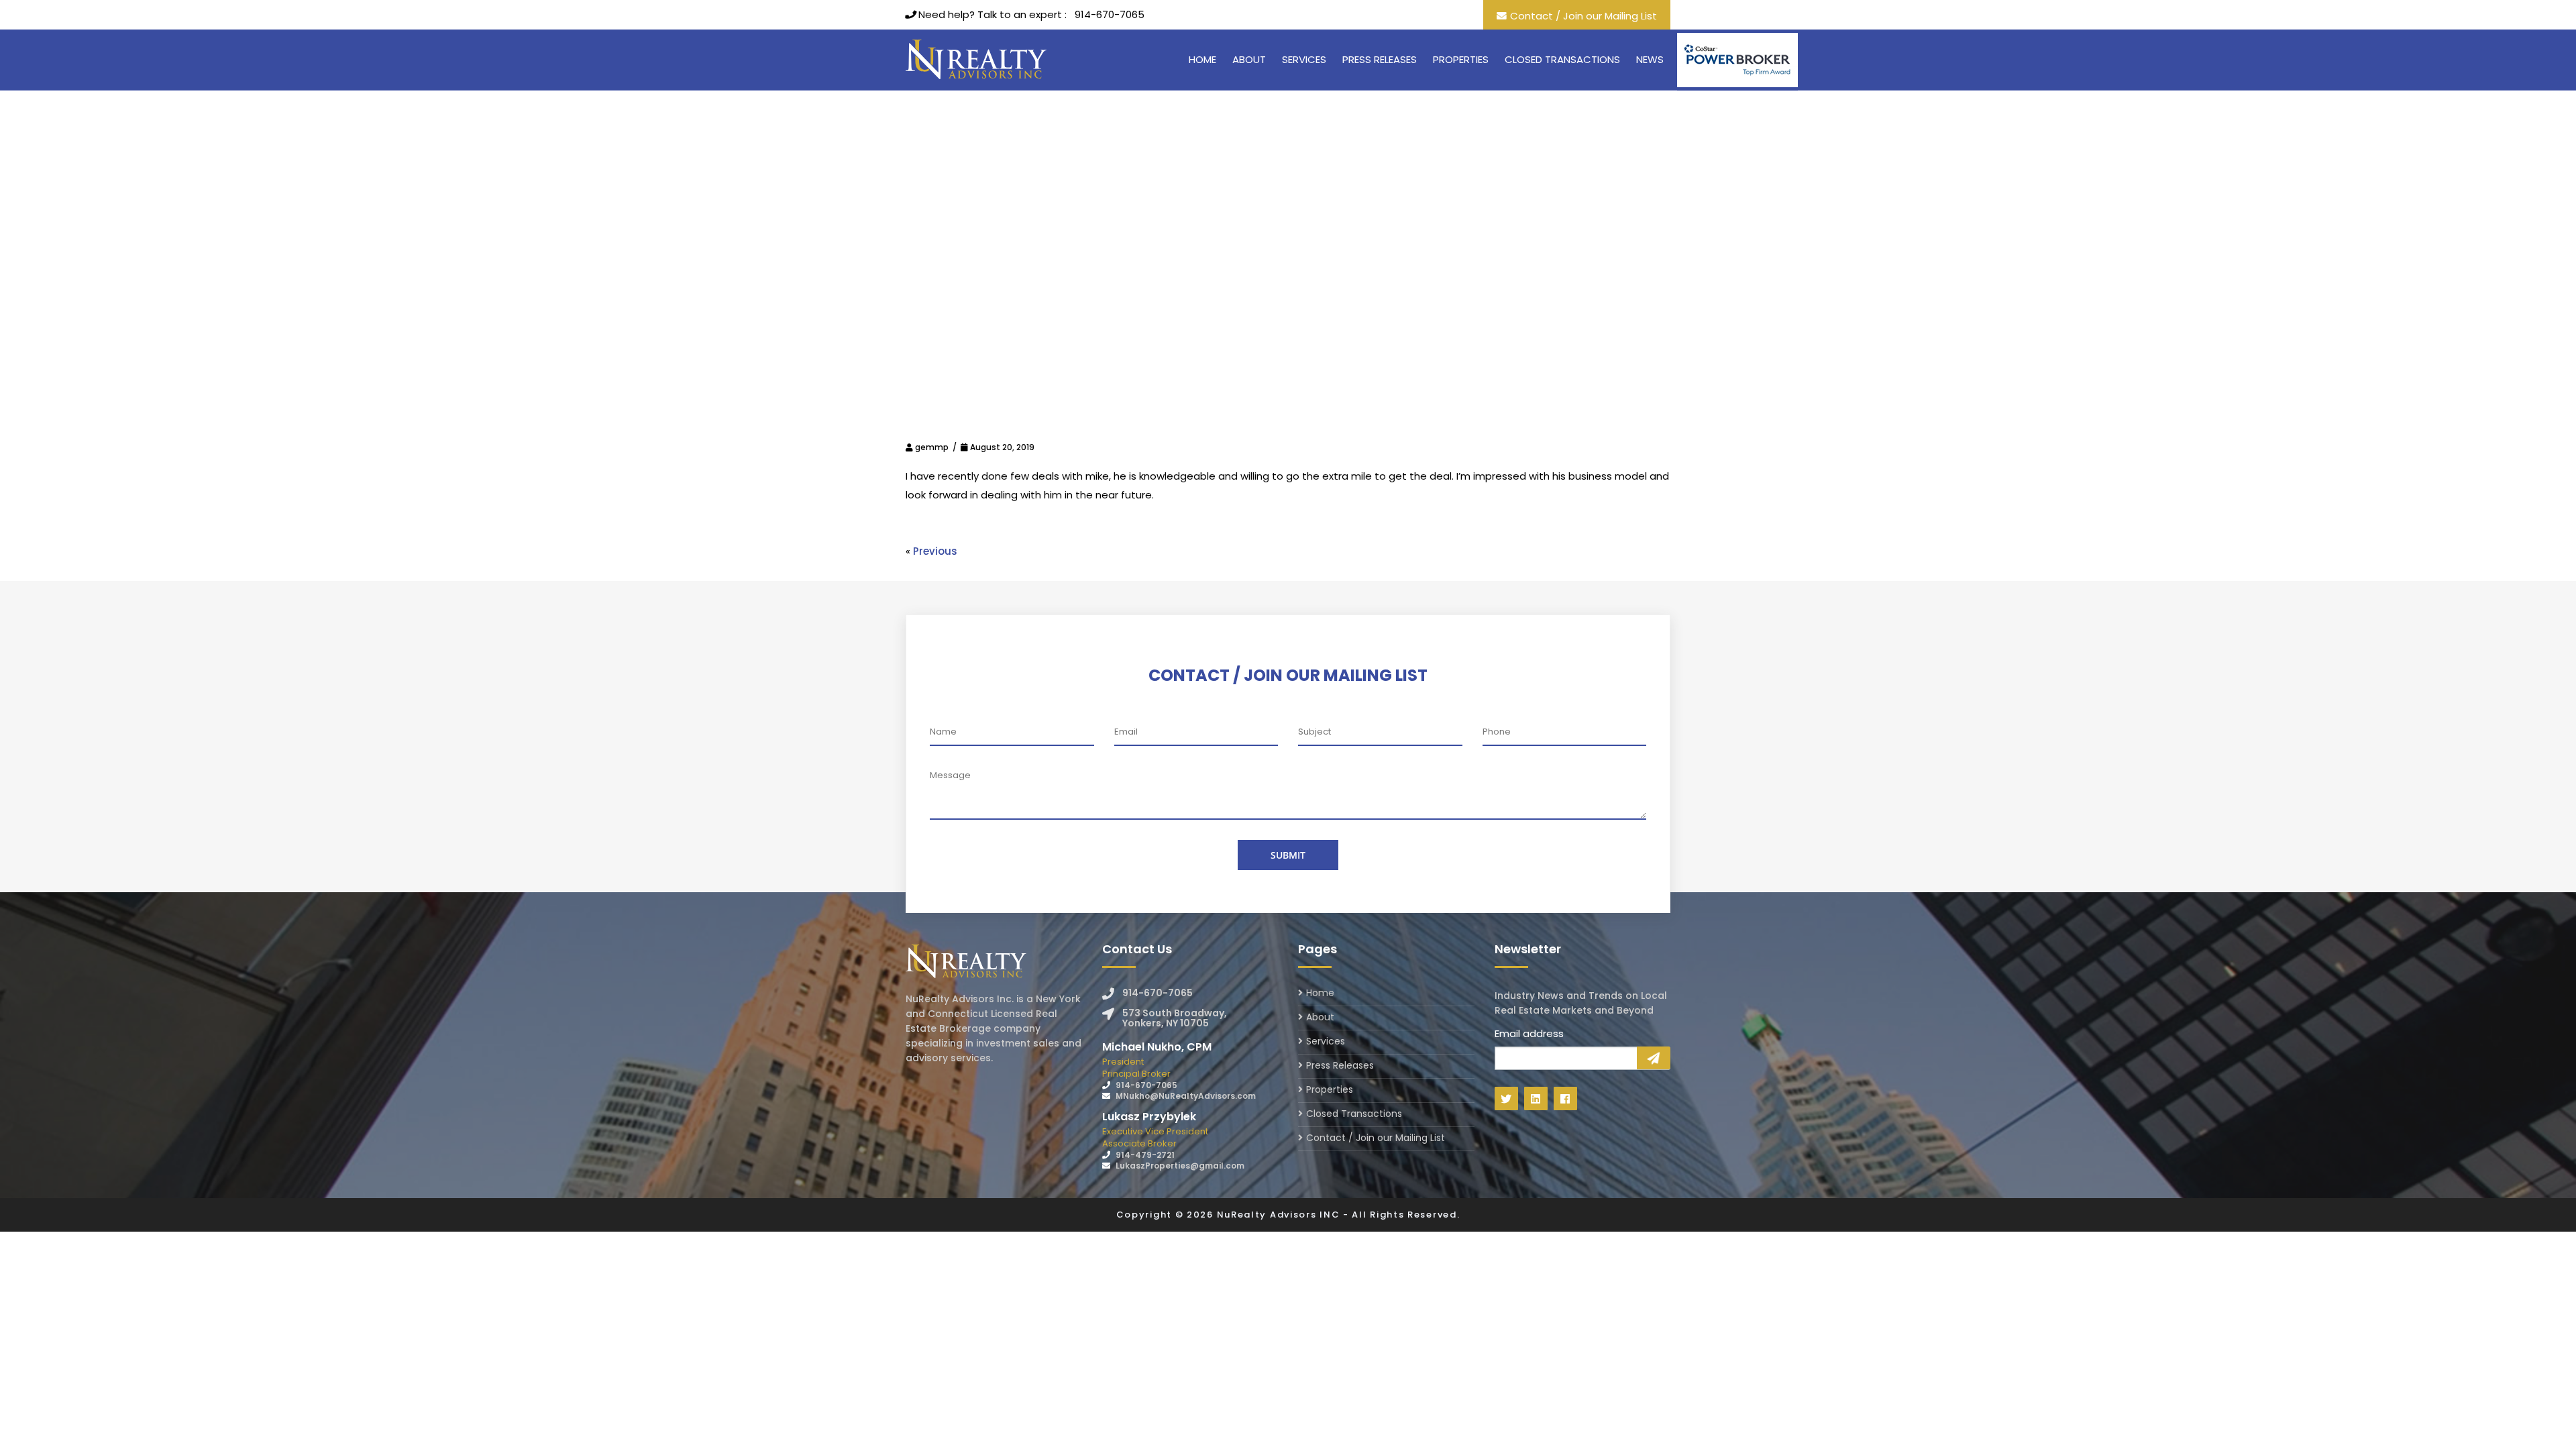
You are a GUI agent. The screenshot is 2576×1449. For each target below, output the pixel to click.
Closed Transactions (1562, 59)
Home (1202, 59)
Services (1304, 59)
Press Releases (1380, 59)
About (1249, 59)
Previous (935, 551)
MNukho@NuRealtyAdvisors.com (1186, 1096)
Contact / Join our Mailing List (1584, 16)
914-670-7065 (1110, 14)
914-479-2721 (1145, 1155)
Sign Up (1654, 1058)
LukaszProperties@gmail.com (1180, 1166)
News (1650, 59)
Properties (1461, 59)
